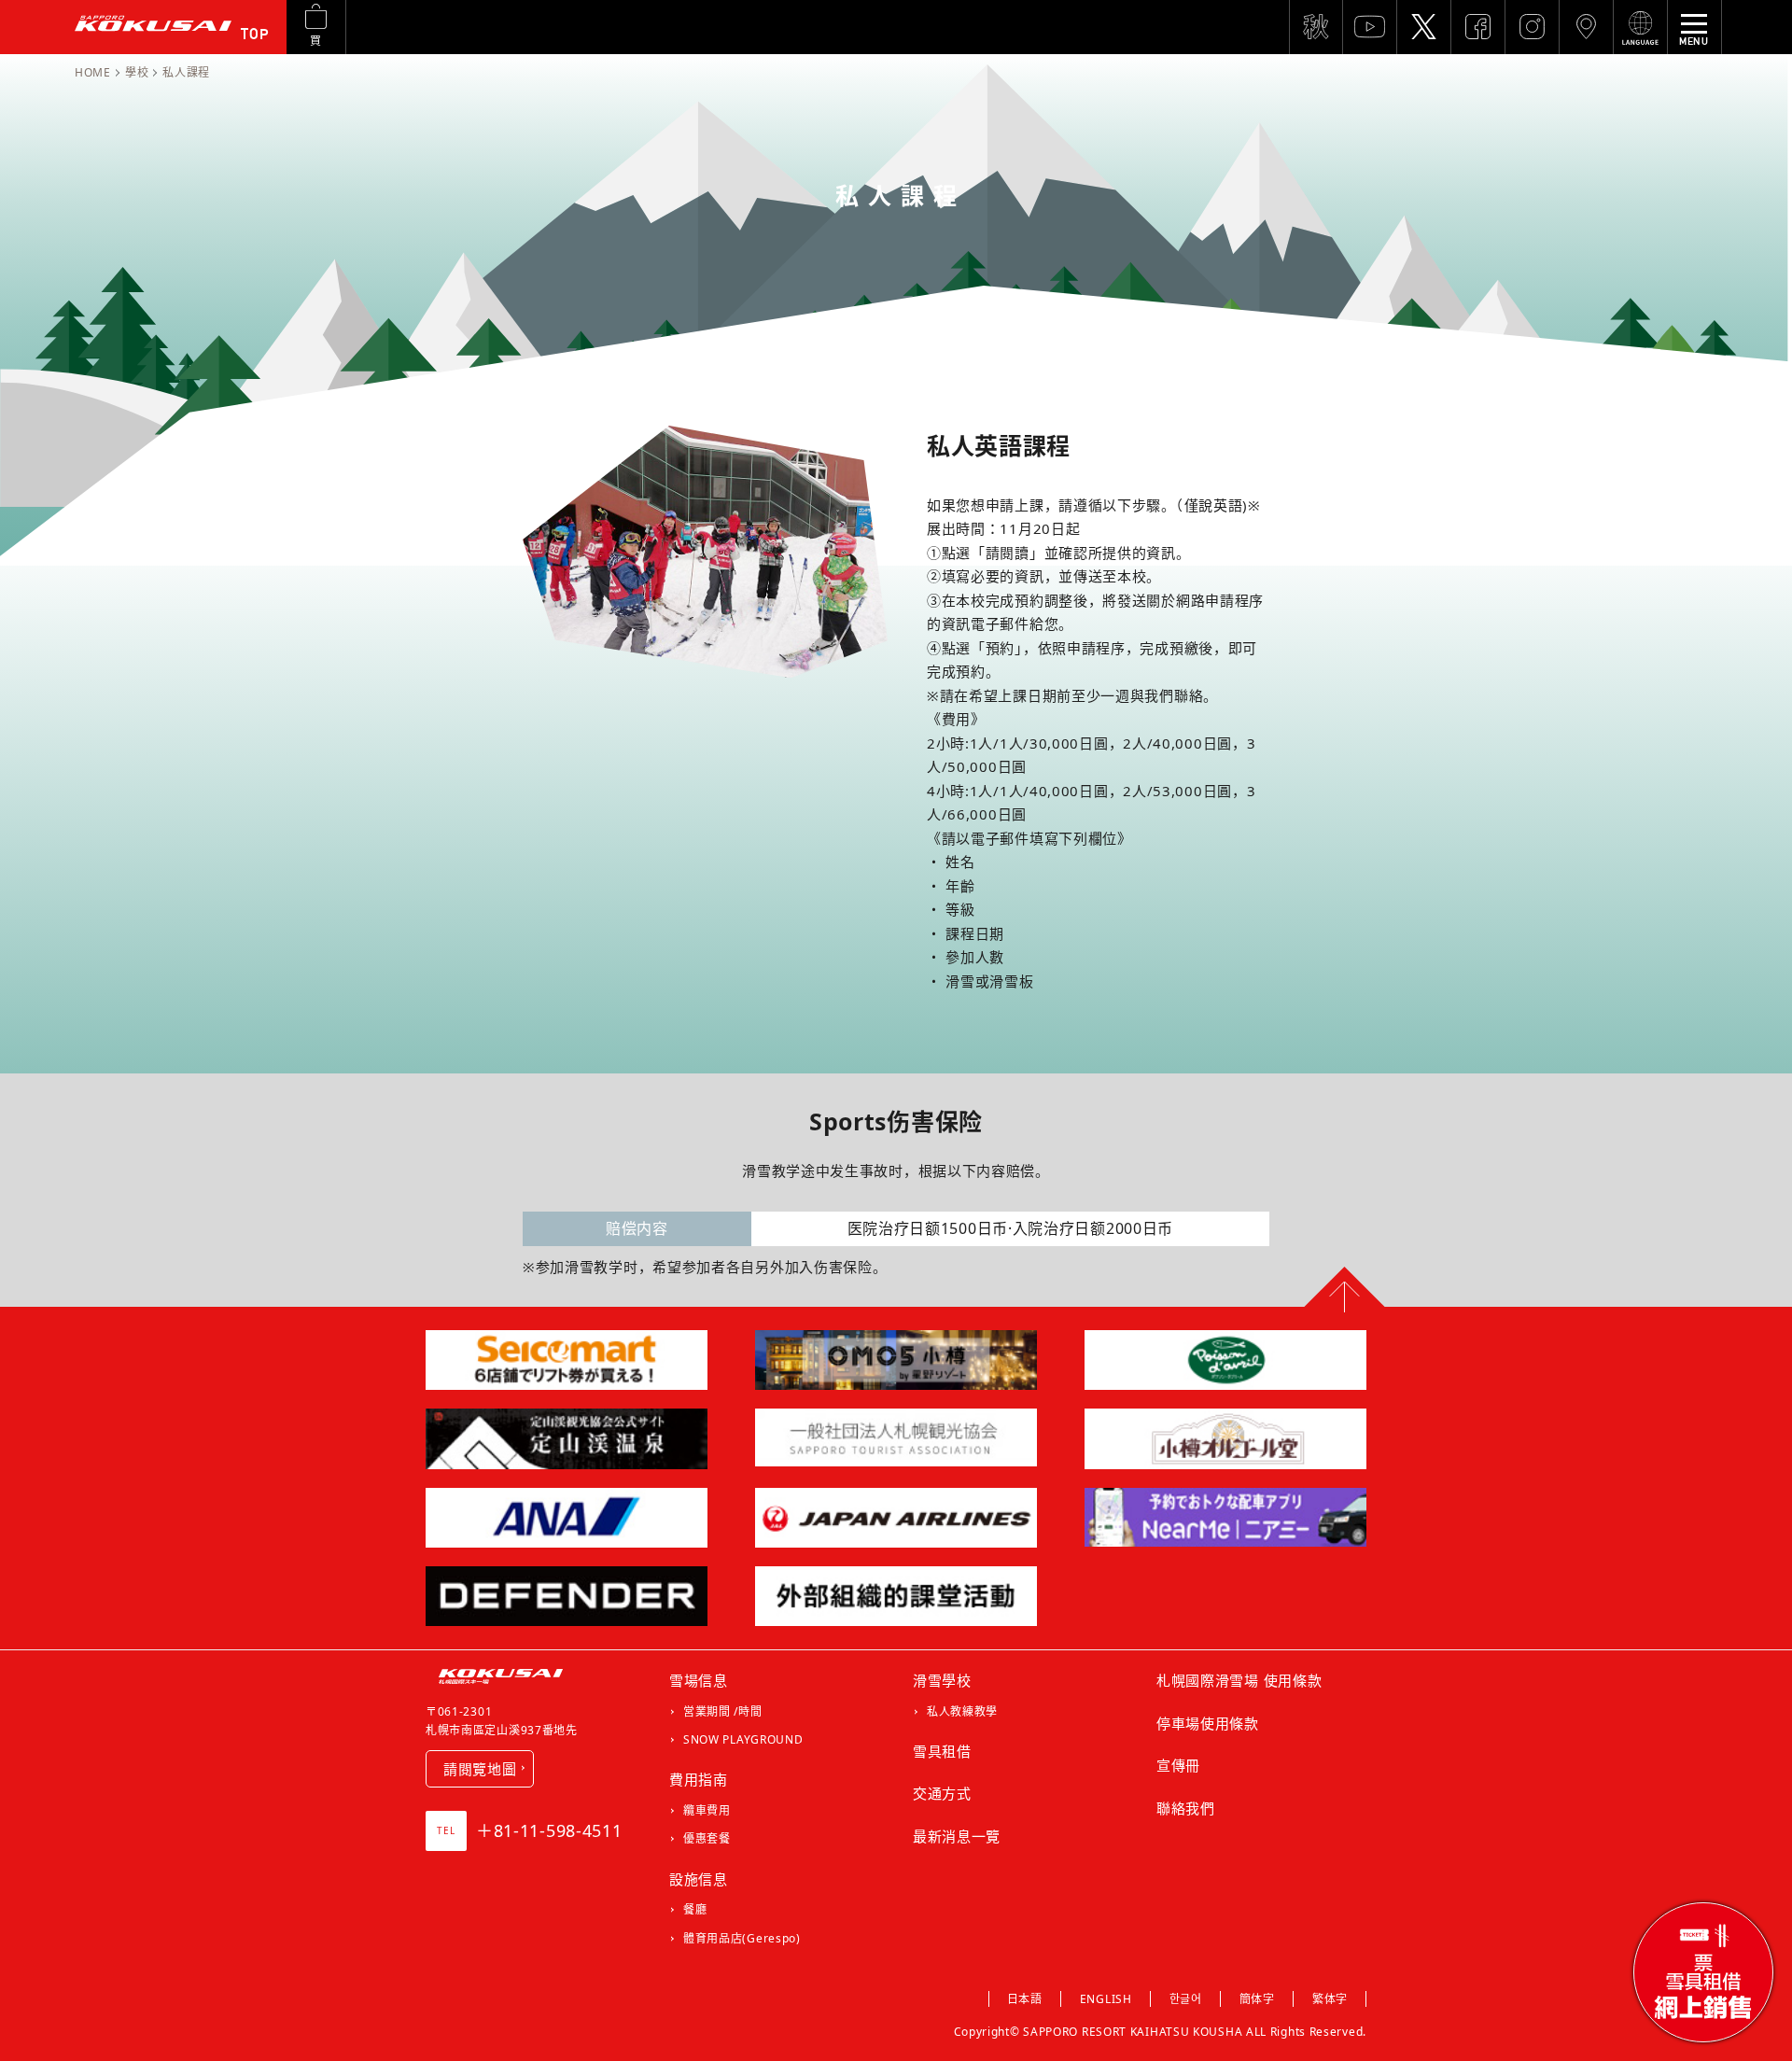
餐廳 (695, 1909)
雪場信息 (699, 1680)
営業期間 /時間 (723, 1711)
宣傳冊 (1178, 1765)
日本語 (1025, 1999)
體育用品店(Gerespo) (742, 1938)
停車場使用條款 (1208, 1723)
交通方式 (942, 1793)
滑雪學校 (942, 1680)
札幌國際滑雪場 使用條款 (1239, 1680)
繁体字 (1330, 1999)
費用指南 (699, 1779)
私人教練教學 (962, 1711)
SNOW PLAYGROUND (743, 1739)
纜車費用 (707, 1810)
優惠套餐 (707, 1838)
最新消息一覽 (957, 1836)
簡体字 (1257, 1999)
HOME (93, 72)
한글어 (1186, 1999)
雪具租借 (942, 1751)
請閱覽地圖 (481, 1769)
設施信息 (699, 1879)
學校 (137, 72)
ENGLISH (1106, 1999)
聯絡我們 (1186, 1808)
